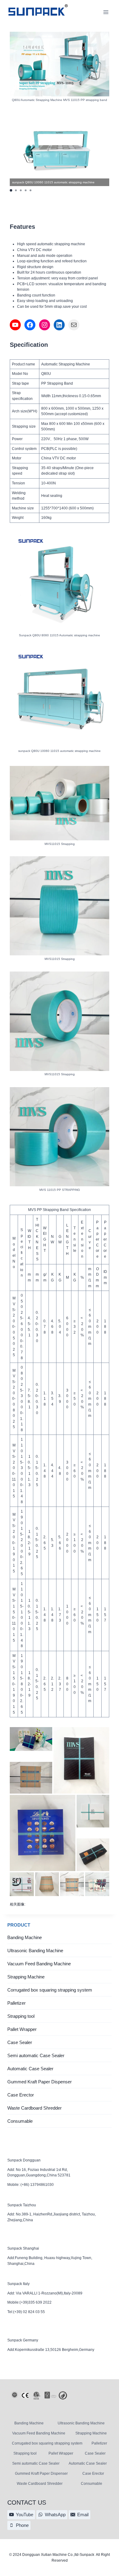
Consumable (20, 2121)
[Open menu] (106, 12)
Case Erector (21, 2095)
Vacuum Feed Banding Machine (39, 1964)
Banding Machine (25, 1937)
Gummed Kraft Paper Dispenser (40, 2082)
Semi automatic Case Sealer (36, 2055)
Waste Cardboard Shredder (34, 2108)
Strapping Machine (26, 1977)
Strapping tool (21, 2016)
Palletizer (16, 2003)
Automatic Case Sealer (30, 2069)
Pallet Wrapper (22, 2029)
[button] (11, 190)
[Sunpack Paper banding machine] (38, 12)
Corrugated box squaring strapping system (50, 1990)
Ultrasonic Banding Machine (35, 1951)
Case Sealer (20, 2042)
